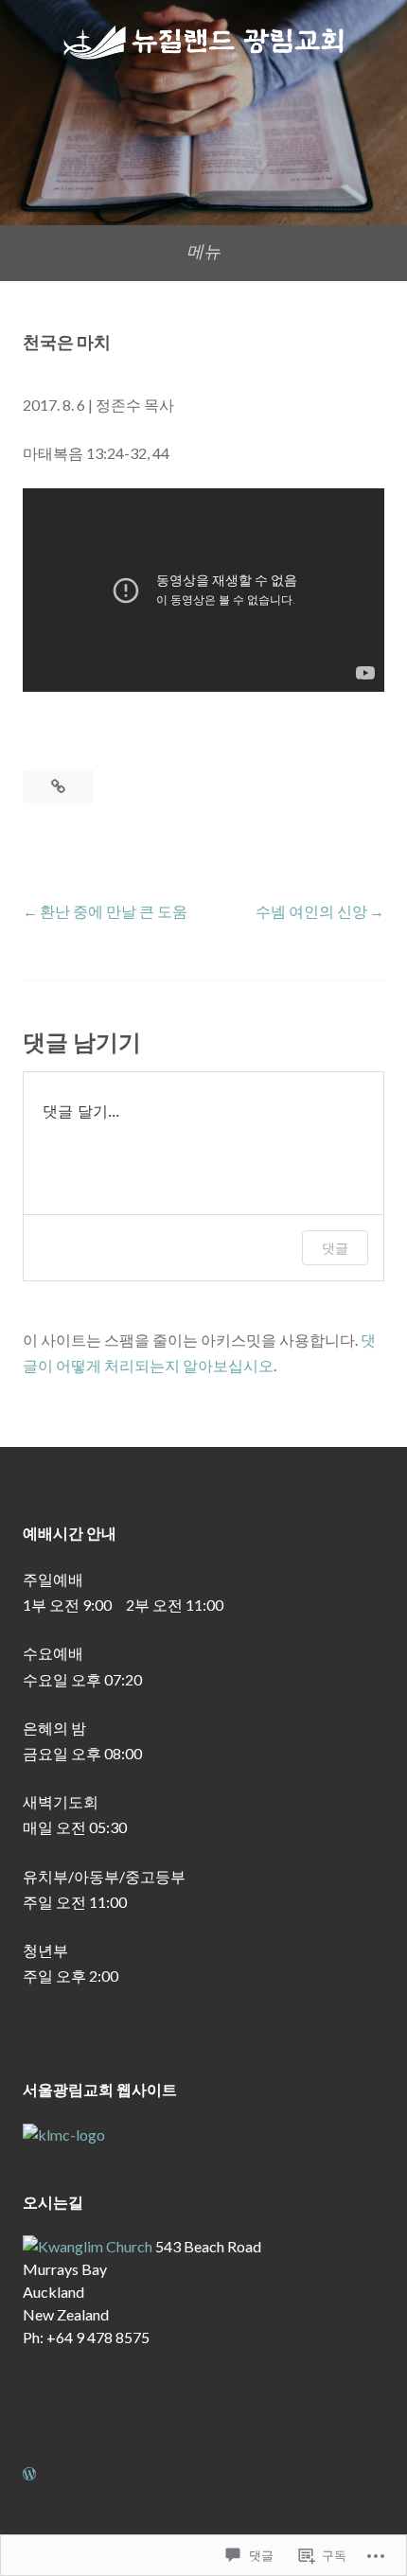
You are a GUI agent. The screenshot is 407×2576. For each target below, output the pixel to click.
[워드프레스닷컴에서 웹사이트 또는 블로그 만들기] (29, 2473)
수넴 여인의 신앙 (311, 911)
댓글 (335, 1248)
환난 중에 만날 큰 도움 (114, 911)
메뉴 (203, 251)
